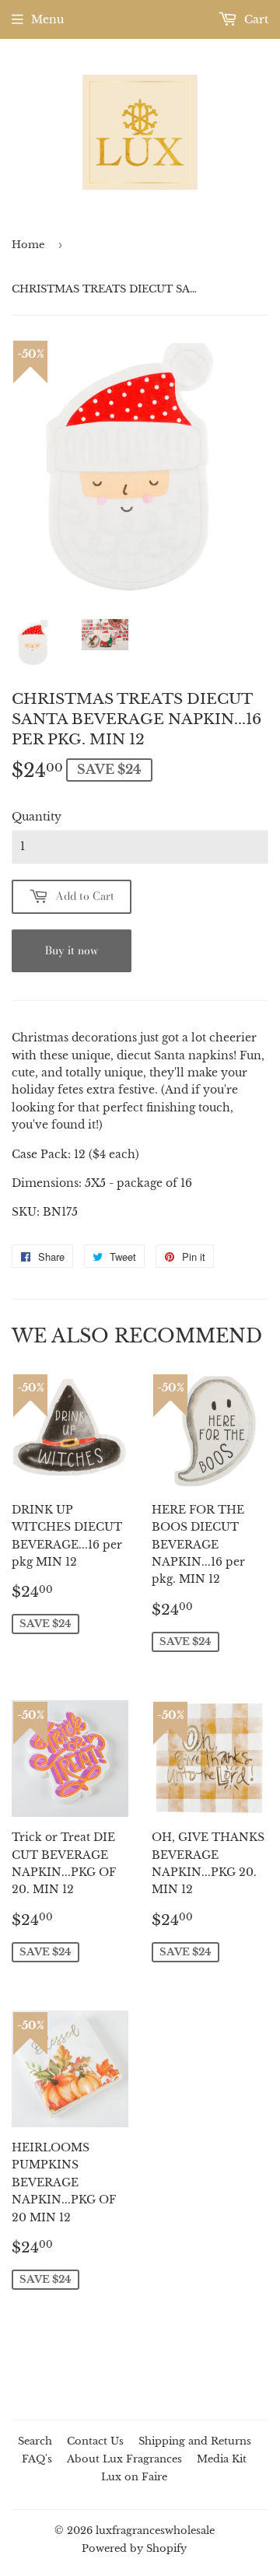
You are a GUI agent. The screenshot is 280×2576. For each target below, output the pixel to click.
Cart (255, 19)
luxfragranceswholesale (155, 2530)
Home (28, 245)
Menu (47, 19)
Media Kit (222, 2459)
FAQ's (37, 2459)
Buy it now (72, 950)
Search (35, 2441)
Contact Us (95, 2441)
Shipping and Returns (195, 2441)
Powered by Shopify (134, 2548)
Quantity (37, 817)
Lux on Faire (134, 2477)
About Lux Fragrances (124, 2459)
